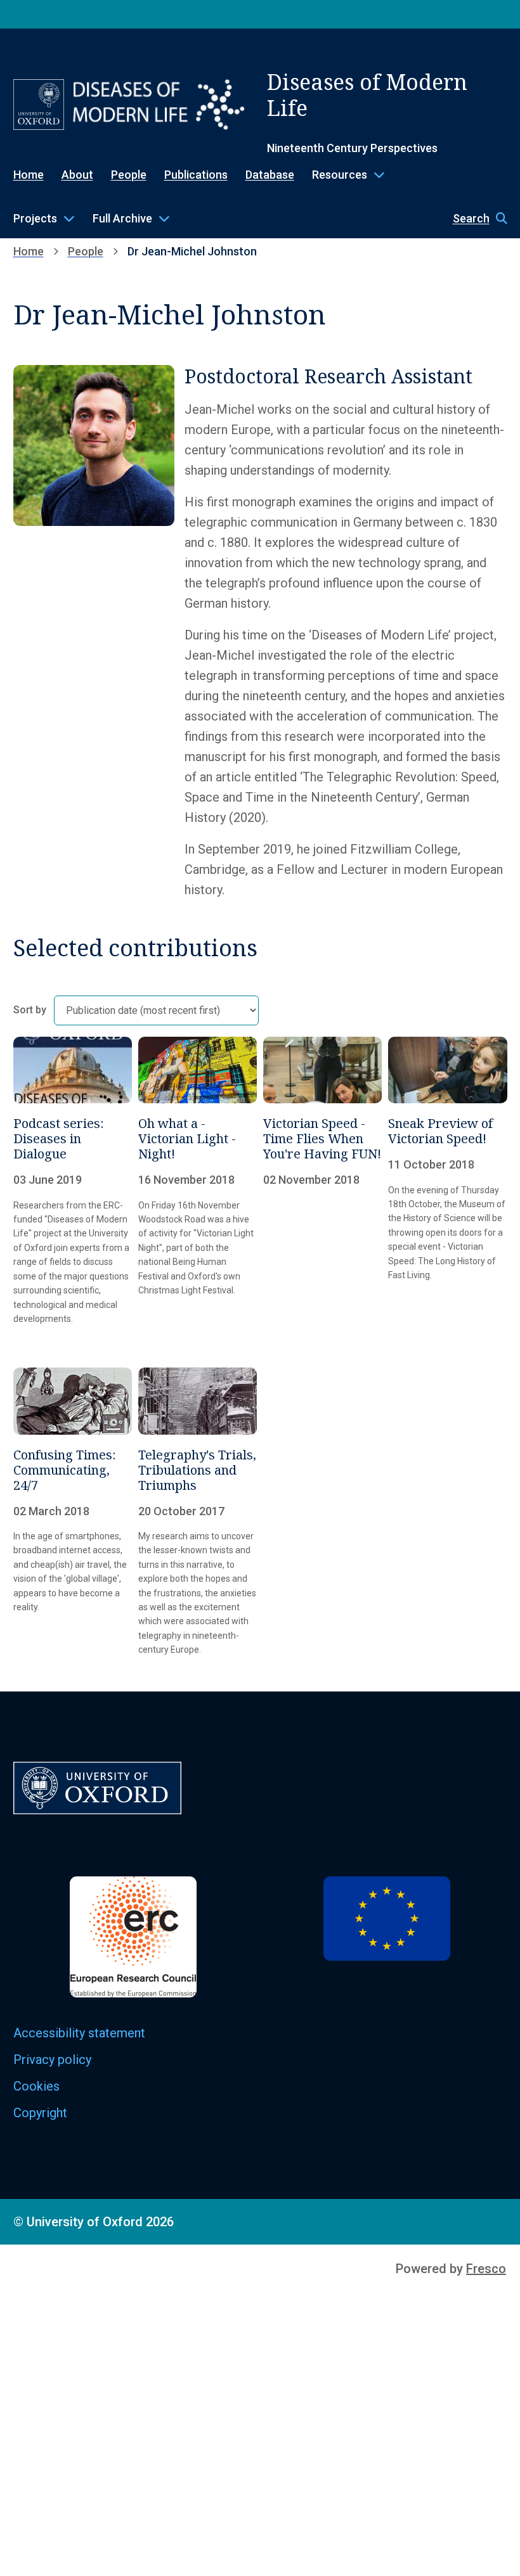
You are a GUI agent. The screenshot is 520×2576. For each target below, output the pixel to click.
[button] (474, 219)
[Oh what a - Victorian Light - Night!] (198, 1181)
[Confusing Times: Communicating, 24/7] (73, 1512)
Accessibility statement (79, 2033)
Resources (340, 175)
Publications (196, 175)
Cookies (36, 2086)
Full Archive (122, 218)
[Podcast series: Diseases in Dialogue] (73, 1181)
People (129, 175)
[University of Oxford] (39, 105)
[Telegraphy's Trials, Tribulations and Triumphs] (198, 1512)
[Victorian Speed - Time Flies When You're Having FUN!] (322, 1181)
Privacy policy (52, 2060)
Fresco (486, 2269)
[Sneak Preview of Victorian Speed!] (447, 1181)
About (77, 175)
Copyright (40, 2113)
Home (29, 175)
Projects (35, 218)
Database (270, 175)
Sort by (30, 1010)
